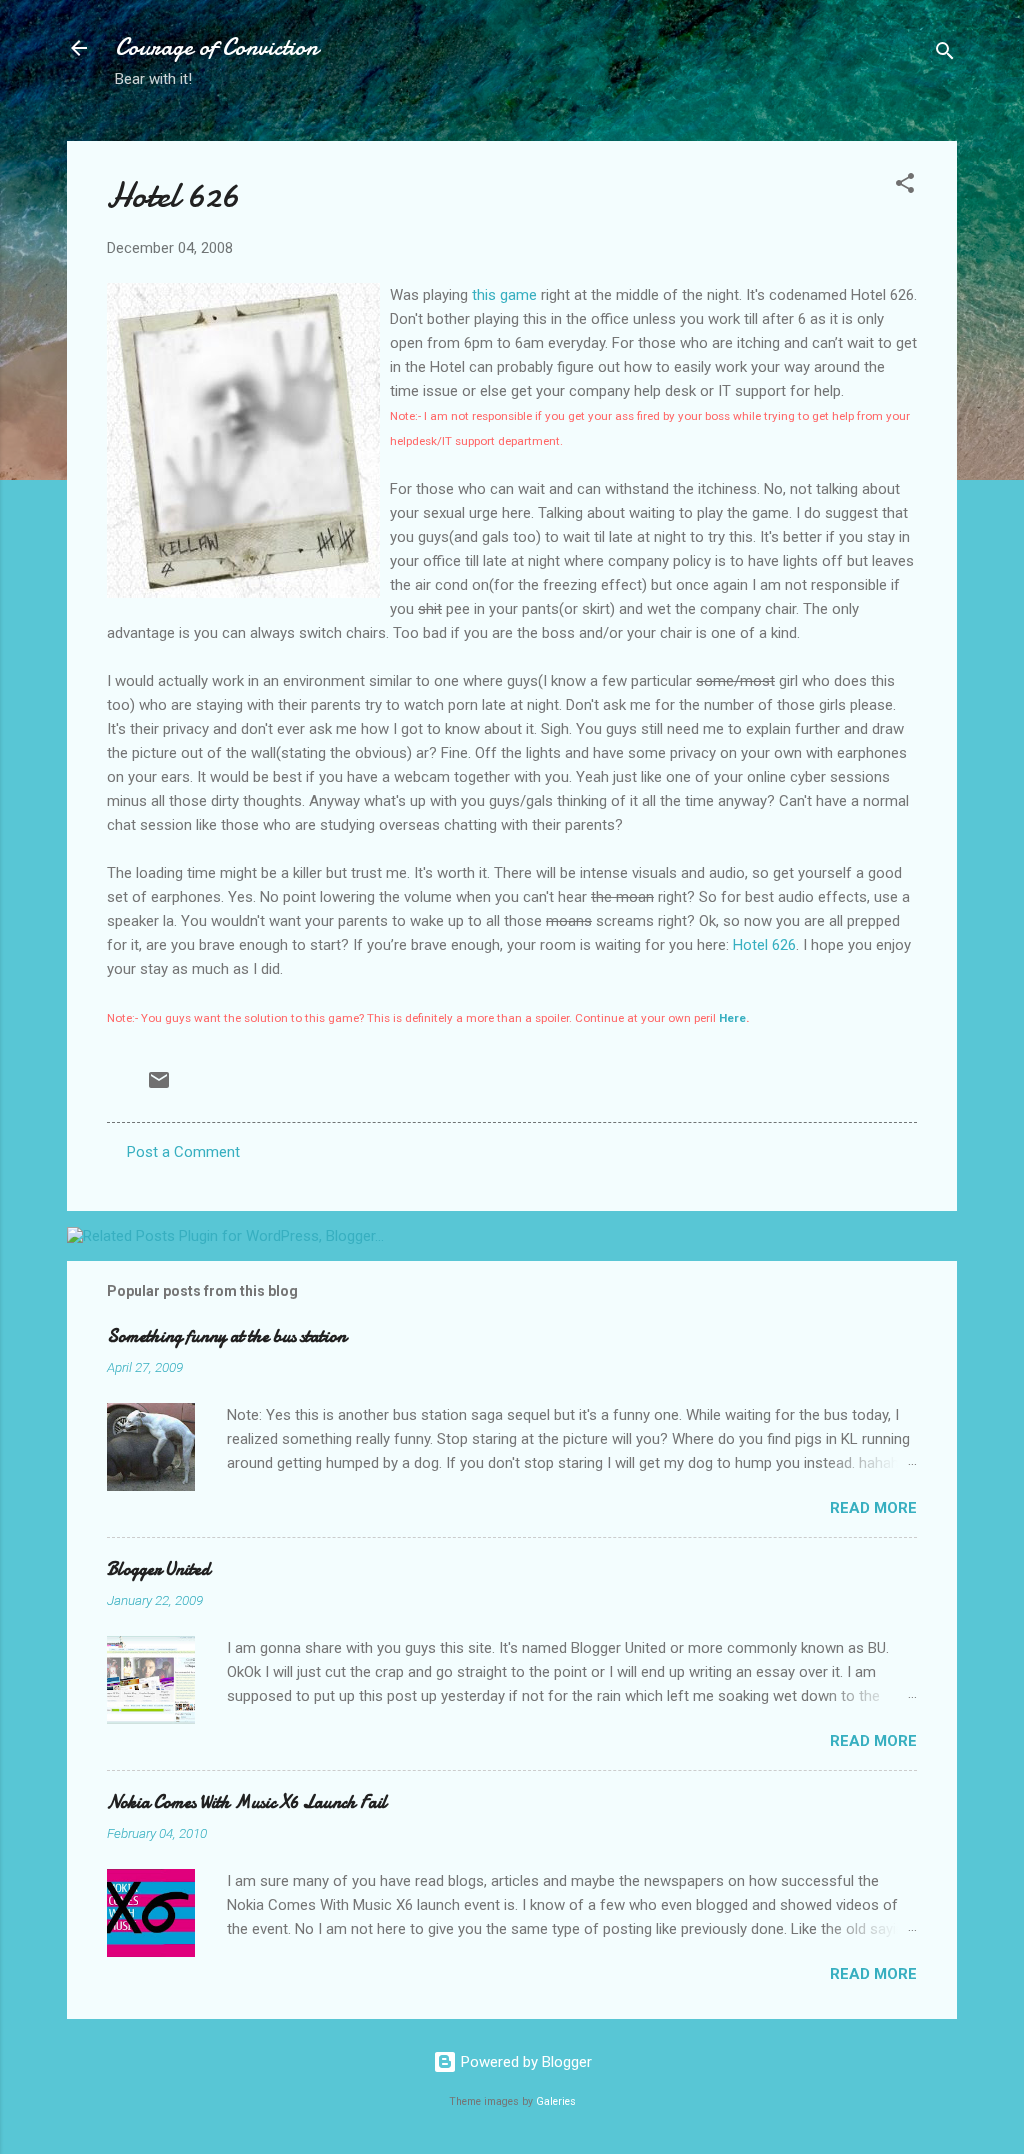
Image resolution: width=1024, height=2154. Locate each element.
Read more (873, 1508)
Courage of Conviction (216, 47)
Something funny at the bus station (226, 1336)
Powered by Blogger (524, 2062)
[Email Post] (159, 1087)
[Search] (945, 54)
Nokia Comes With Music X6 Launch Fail (247, 1802)
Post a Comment (183, 1152)
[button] (905, 186)
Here (732, 1018)
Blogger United (158, 1569)
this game (504, 295)
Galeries (556, 2101)
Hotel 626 (764, 945)
